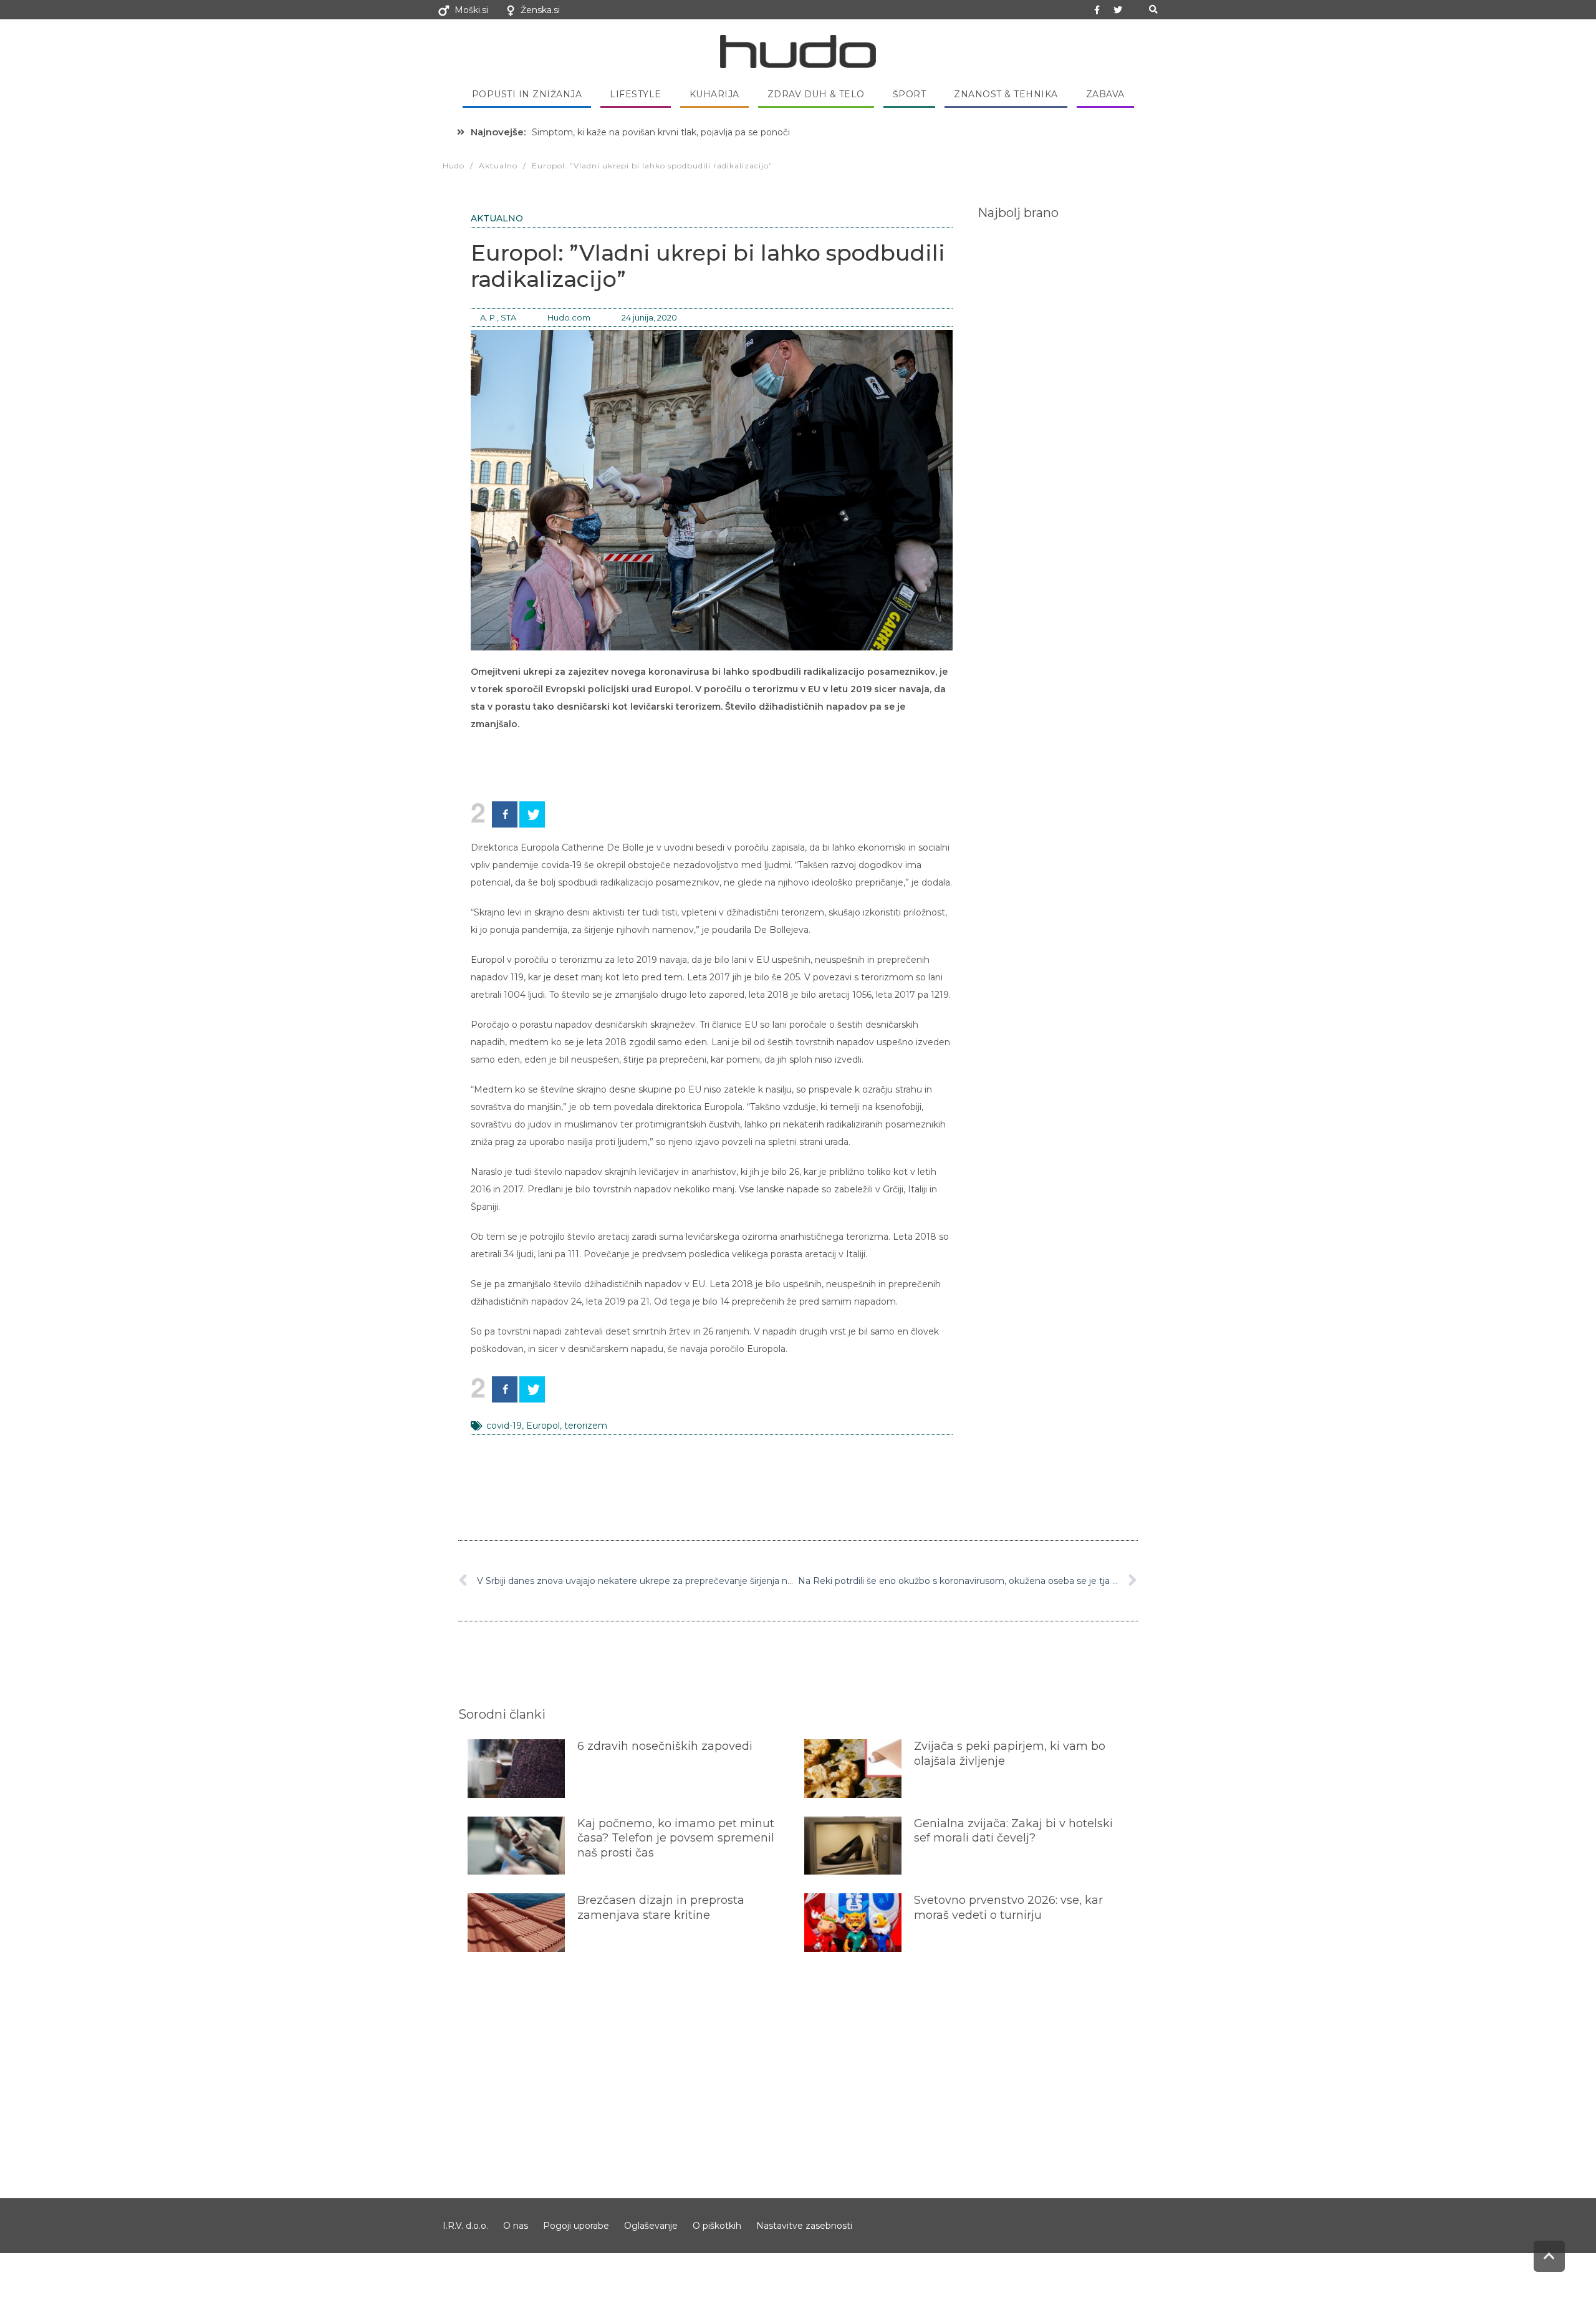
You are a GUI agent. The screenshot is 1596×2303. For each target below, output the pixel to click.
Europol (543, 1426)
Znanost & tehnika (1006, 94)
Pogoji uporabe (576, 2226)
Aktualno (497, 218)
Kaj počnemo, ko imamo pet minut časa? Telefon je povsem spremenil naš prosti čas (676, 1838)
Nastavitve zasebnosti (804, 2226)
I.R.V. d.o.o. (465, 2226)
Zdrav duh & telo (816, 94)
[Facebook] (505, 814)
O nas (516, 2226)
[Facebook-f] (1097, 10)
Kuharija (714, 94)
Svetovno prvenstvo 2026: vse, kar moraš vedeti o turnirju (1008, 1907)
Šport (910, 94)
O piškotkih (717, 2226)
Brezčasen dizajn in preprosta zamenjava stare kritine (661, 1907)
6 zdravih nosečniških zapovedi (665, 1746)
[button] (1153, 10)
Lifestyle (636, 94)
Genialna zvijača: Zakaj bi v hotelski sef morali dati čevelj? (1013, 1831)
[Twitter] (1118, 10)
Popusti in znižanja (527, 94)
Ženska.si (540, 10)
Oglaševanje (651, 2226)
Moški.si (471, 10)
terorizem (586, 1426)
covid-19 (504, 1426)
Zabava (1105, 94)
